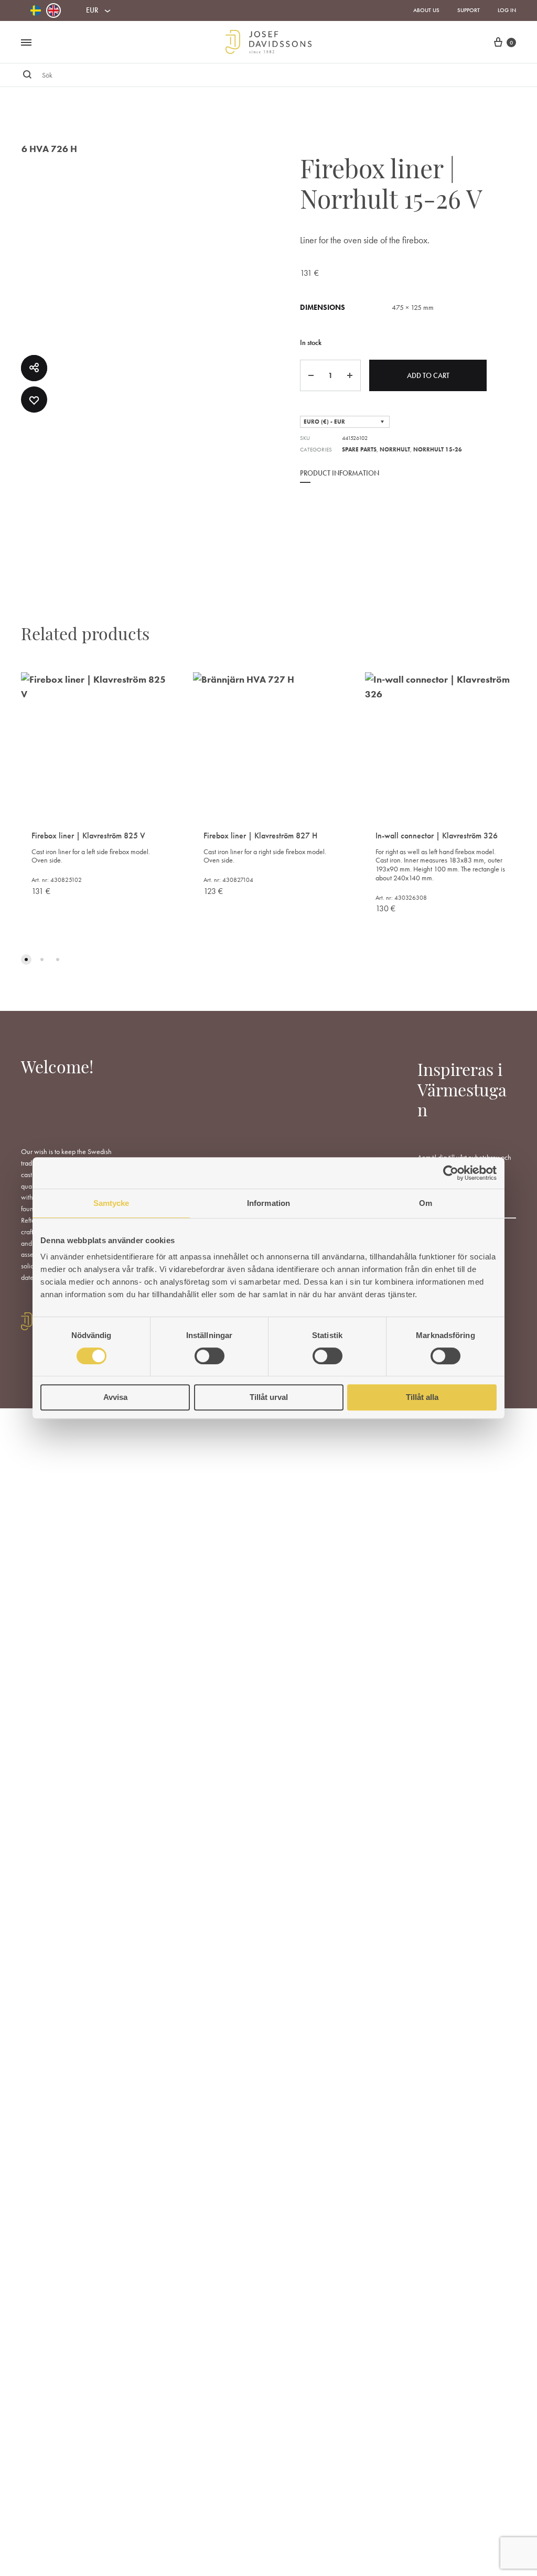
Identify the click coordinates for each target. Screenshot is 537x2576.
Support (469, 10)
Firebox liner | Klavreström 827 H (260, 836)
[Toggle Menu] (26, 43)
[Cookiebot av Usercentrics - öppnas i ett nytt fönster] (451, 1173)
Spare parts (359, 449)
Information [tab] (268, 1203)
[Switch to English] (53, 10)
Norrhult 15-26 (438, 449)
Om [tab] (426, 1203)
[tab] (340, 480)
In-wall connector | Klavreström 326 (437, 836)
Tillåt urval (269, 1397)
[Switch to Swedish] (36, 11)
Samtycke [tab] (111, 1203)
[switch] (210, 1356)
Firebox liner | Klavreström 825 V (88, 836)
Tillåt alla (422, 1397)
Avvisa (115, 1397)
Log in (507, 10)
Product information (340, 473)
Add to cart (428, 375)
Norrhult (395, 449)
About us (426, 10)
